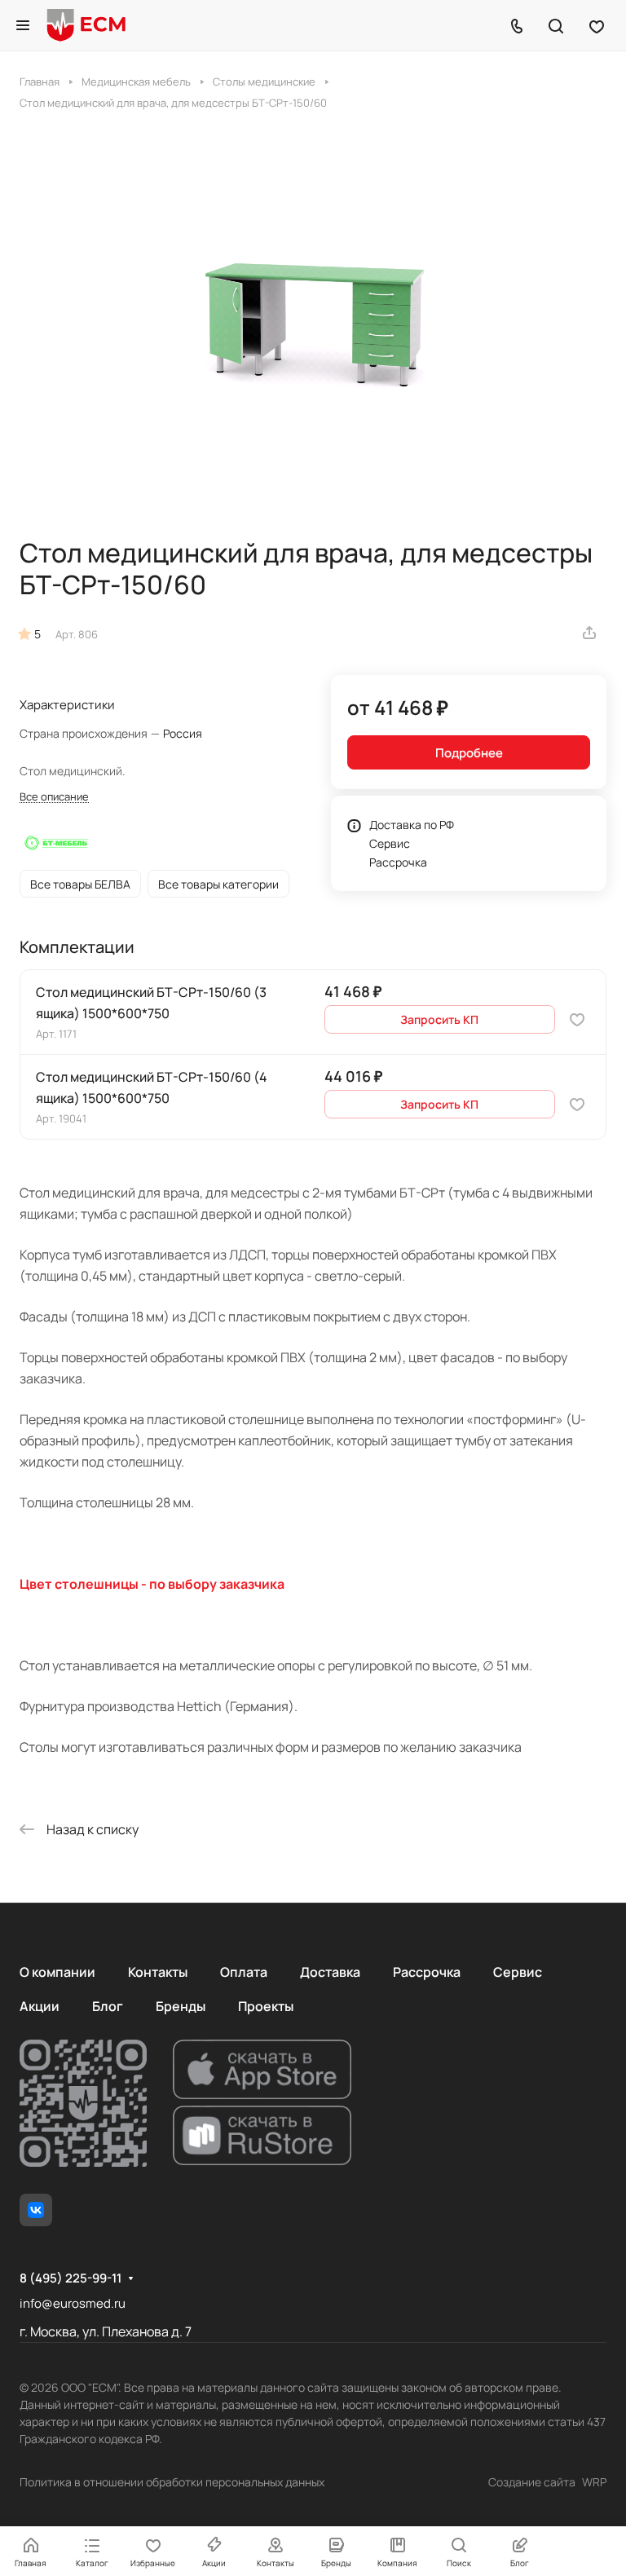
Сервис (390, 843)
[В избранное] (577, 1019)
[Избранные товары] (597, 25)
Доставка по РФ (412, 825)
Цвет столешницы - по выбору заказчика (152, 1584)
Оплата (244, 1972)
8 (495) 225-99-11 (71, 2278)
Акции (40, 2006)
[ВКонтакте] (36, 2210)
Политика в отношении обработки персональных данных (172, 2482)
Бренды (181, 2006)
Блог (108, 2006)
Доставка (330, 1972)
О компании (57, 1972)
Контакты (158, 1972)
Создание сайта (532, 2482)
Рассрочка (398, 862)
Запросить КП (439, 1019)
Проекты (266, 2006)
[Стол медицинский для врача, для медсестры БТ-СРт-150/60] (313, 324)
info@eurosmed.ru (73, 2303)
